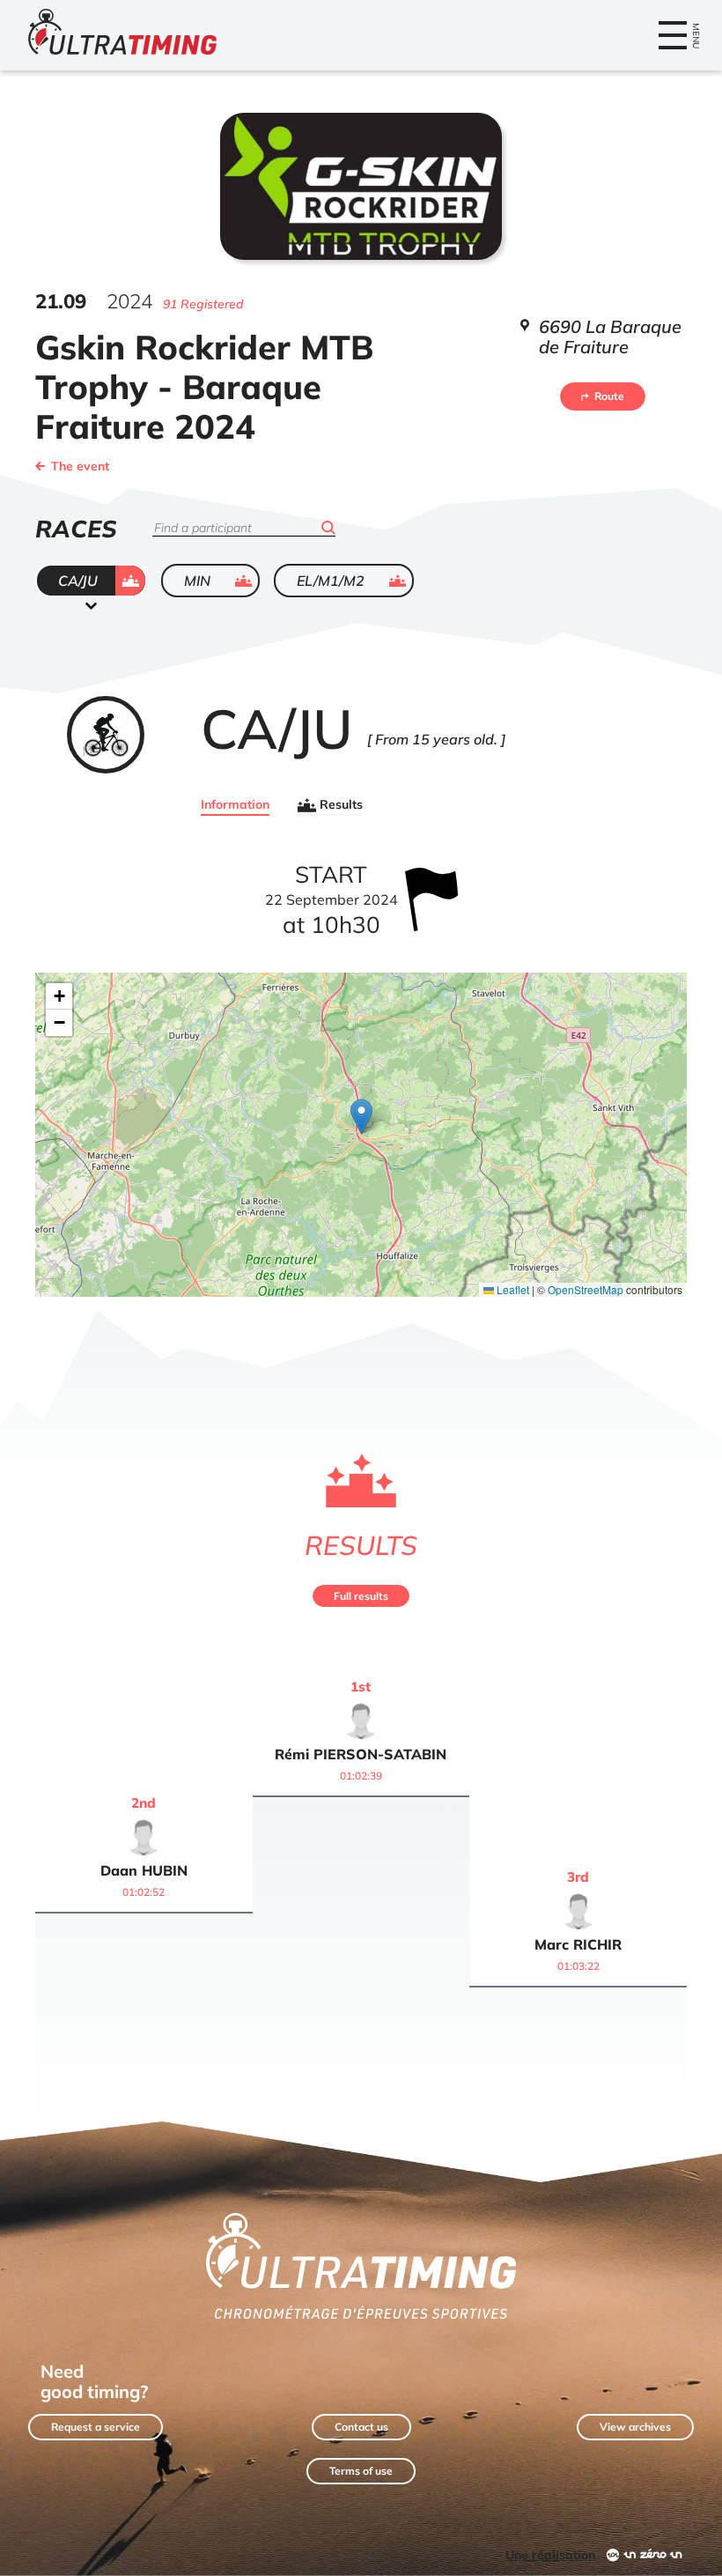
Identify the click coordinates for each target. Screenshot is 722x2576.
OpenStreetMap (586, 1289)
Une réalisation (550, 2555)
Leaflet (512, 1289)
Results (341, 805)
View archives (635, 2427)
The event (80, 466)
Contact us (361, 2427)
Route (609, 396)
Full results (361, 1596)
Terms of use (361, 2471)
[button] (361, 1117)
